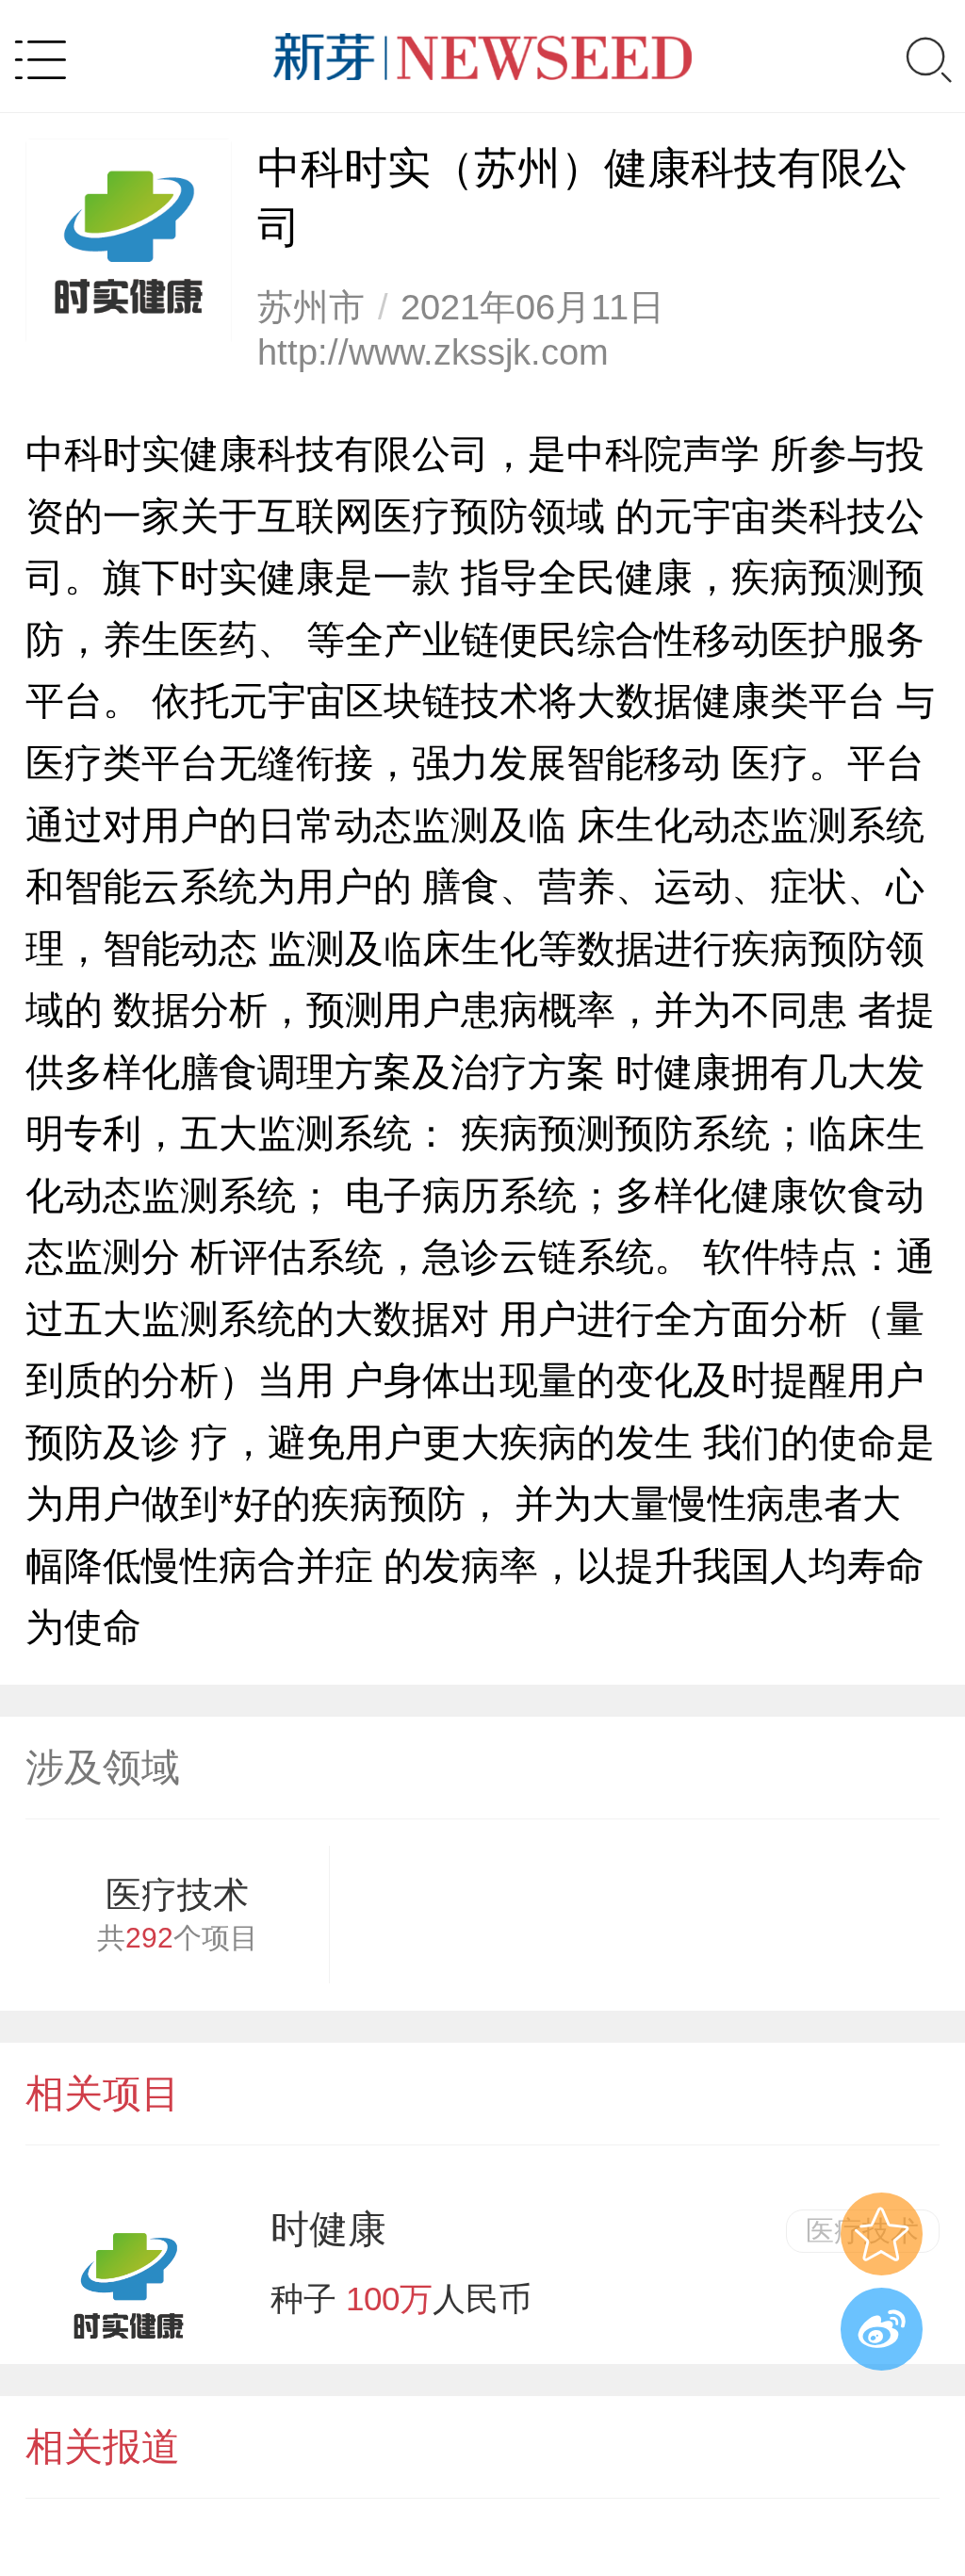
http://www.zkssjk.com (433, 352)
